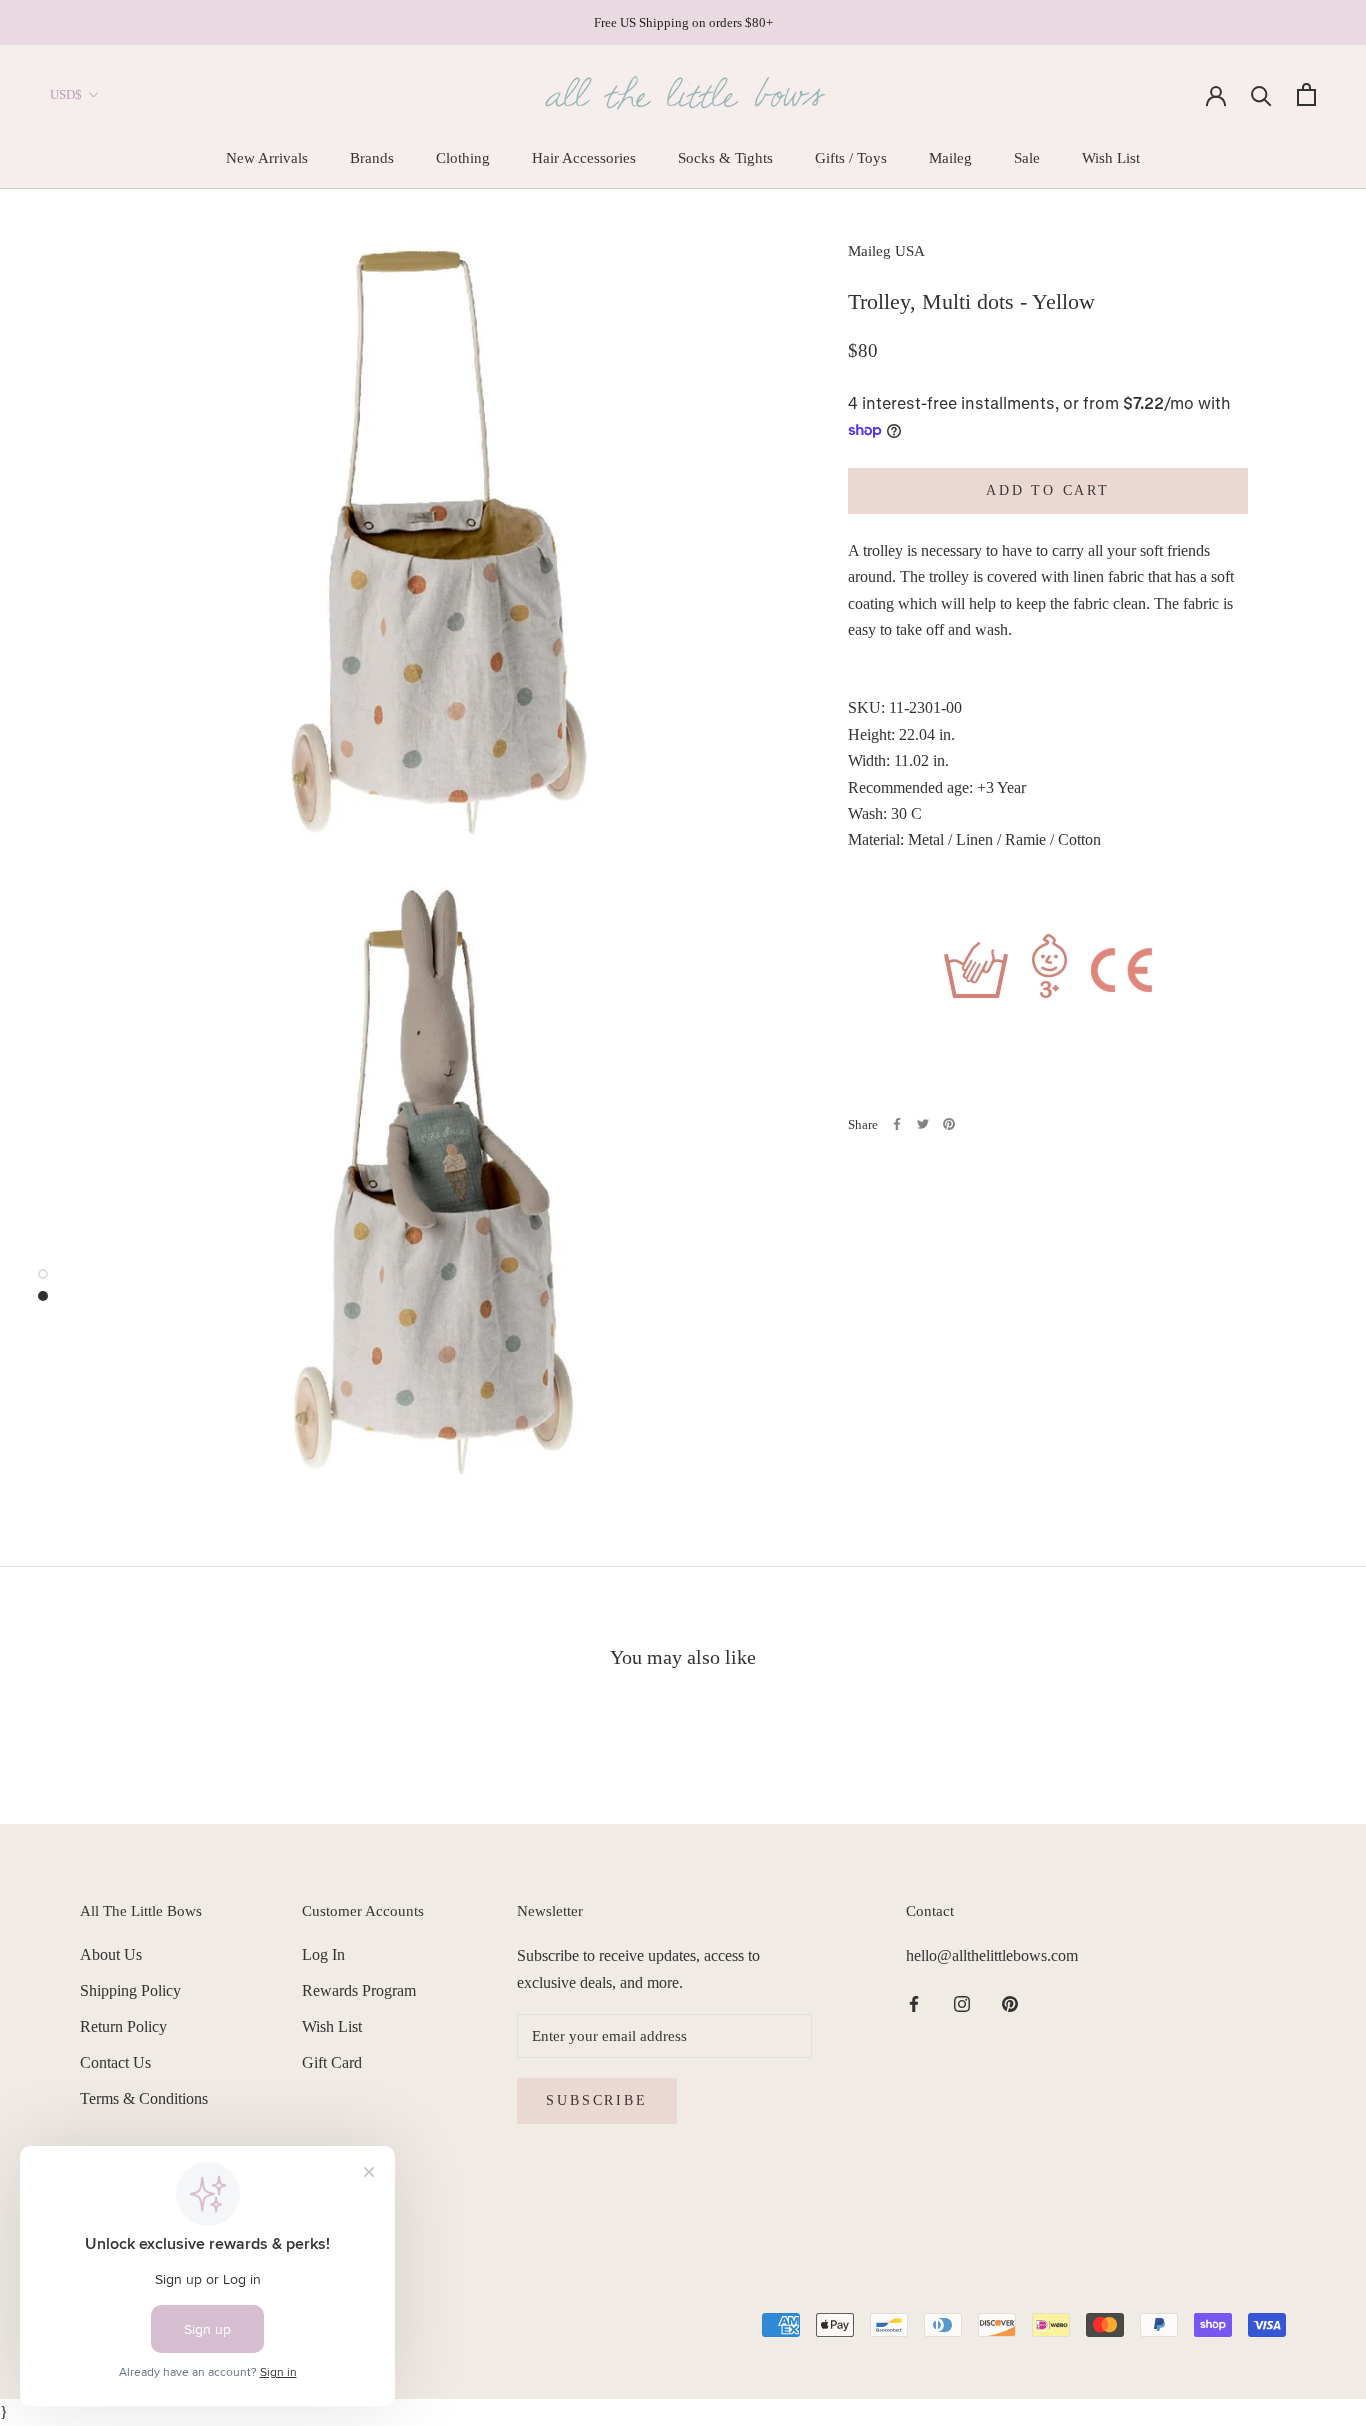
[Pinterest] (949, 1124)
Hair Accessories (584, 158)
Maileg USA (886, 251)
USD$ (66, 94)
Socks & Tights (725, 158)
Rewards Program (359, 1990)
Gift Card (332, 2062)
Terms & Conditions (144, 2098)
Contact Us (115, 2062)
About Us (111, 1954)
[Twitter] (923, 1124)
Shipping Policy (130, 1990)
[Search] (1261, 94)
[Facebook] (897, 1124)
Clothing (463, 158)
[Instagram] (962, 2003)
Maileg (950, 158)
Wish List (1111, 158)
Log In (323, 1954)
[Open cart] (1306, 94)
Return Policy (123, 2026)
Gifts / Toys (851, 158)
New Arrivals (267, 158)
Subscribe (596, 2100)
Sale (1027, 158)
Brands (372, 158)
